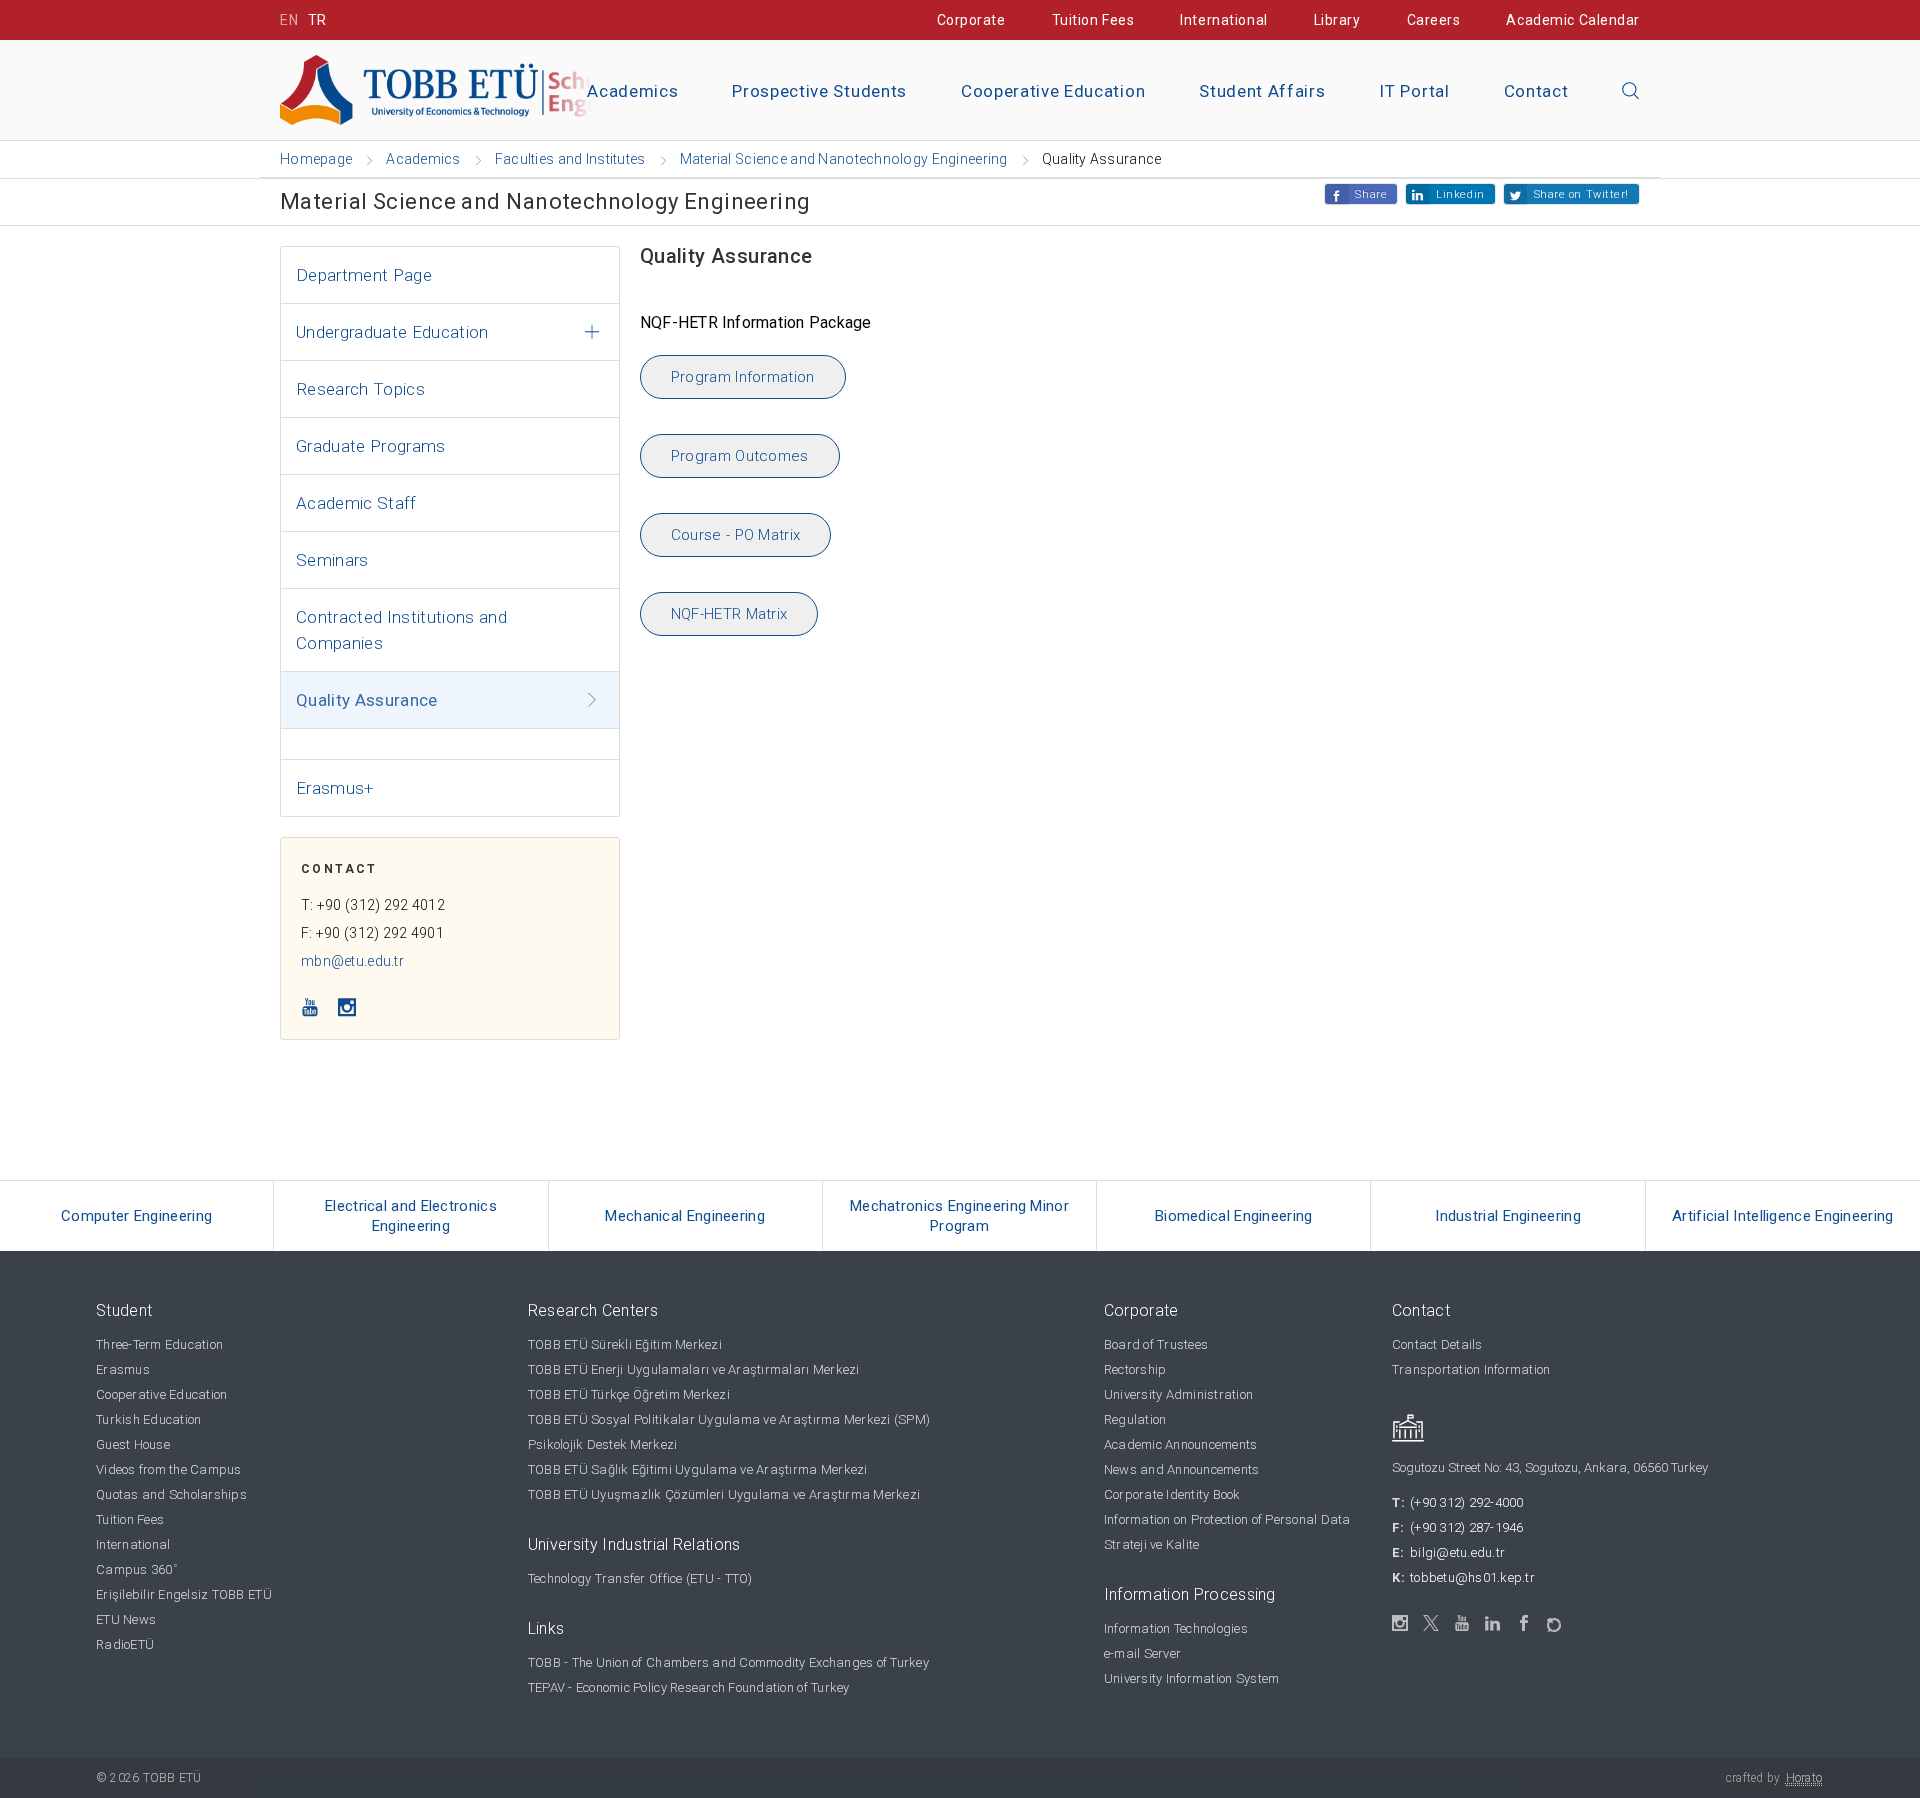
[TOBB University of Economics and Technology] (505, 88)
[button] (1631, 92)
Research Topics (360, 389)
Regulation (1135, 1419)
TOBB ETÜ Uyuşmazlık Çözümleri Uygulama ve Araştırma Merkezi (724, 1494)
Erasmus (123, 1369)
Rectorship (1135, 1369)
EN (289, 20)
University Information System (1192, 1678)
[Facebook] (1524, 1623)
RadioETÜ (125, 1644)
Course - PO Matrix (735, 535)
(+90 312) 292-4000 (1467, 1502)
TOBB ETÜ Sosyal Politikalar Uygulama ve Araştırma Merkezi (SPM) (729, 1419)
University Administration (1179, 1394)
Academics (632, 91)
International (1223, 20)
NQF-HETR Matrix (729, 614)
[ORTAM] (1555, 1618)
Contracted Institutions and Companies (401, 630)
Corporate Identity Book (1172, 1494)
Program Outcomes (740, 456)
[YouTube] (1462, 1623)
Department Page (364, 275)
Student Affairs (1262, 91)
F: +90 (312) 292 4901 (372, 933)
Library (1337, 20)
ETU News (126, 1619)
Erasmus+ (335, 788)
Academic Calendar (1573, 20)
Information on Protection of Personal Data (1227, 1519)
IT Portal (1414, 91)
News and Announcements (1182, 1469)
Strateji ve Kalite (1152, 1544)
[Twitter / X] (1431, 1623)
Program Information (743, 377)
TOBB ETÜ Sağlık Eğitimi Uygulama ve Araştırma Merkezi (698, 1469)
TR (317, 20)
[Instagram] (1400, 1623)
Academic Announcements (1181, 1444)
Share (1371, 194)
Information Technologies (1176, 1628)
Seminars (332, 560)
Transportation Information (1471, 1369)
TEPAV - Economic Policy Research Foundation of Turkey (689, 1687)
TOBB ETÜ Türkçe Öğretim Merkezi (629, 1394)
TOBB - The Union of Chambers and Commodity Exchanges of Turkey (728, 1662)
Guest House (133, 1444)
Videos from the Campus (169, 1469)
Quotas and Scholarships (171, 1494)
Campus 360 (136, 1569)
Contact (1536, 91)
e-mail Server (1142, 1653)
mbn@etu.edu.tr (352, 961)
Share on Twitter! (1581, 194)
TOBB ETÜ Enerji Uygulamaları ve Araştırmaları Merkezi (694, 1369)
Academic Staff (356, 503)
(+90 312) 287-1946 (1467, 1527)
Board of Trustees (1156, 1344)
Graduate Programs (371, 446)
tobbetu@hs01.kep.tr (1472, 1577)
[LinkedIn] (1493, 1624)
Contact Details (1437, 1344)
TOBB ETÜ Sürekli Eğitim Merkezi (625, 1344)
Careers (1434, 20)
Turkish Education (148, 1419)
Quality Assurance (367, 700)
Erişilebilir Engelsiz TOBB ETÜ (184, 1594)
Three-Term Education (159, 1344)
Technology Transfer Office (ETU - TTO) (640, 1578)
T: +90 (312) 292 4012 (373, 905)
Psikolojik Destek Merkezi (603, 1444)
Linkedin (1460, 194)
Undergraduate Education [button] (392, 332)
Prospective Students (819, 91)
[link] (137, 1216)
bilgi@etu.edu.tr (1457, 1552)
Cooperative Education (1053, 91)
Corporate (971, 20)
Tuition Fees (1093, 20)
